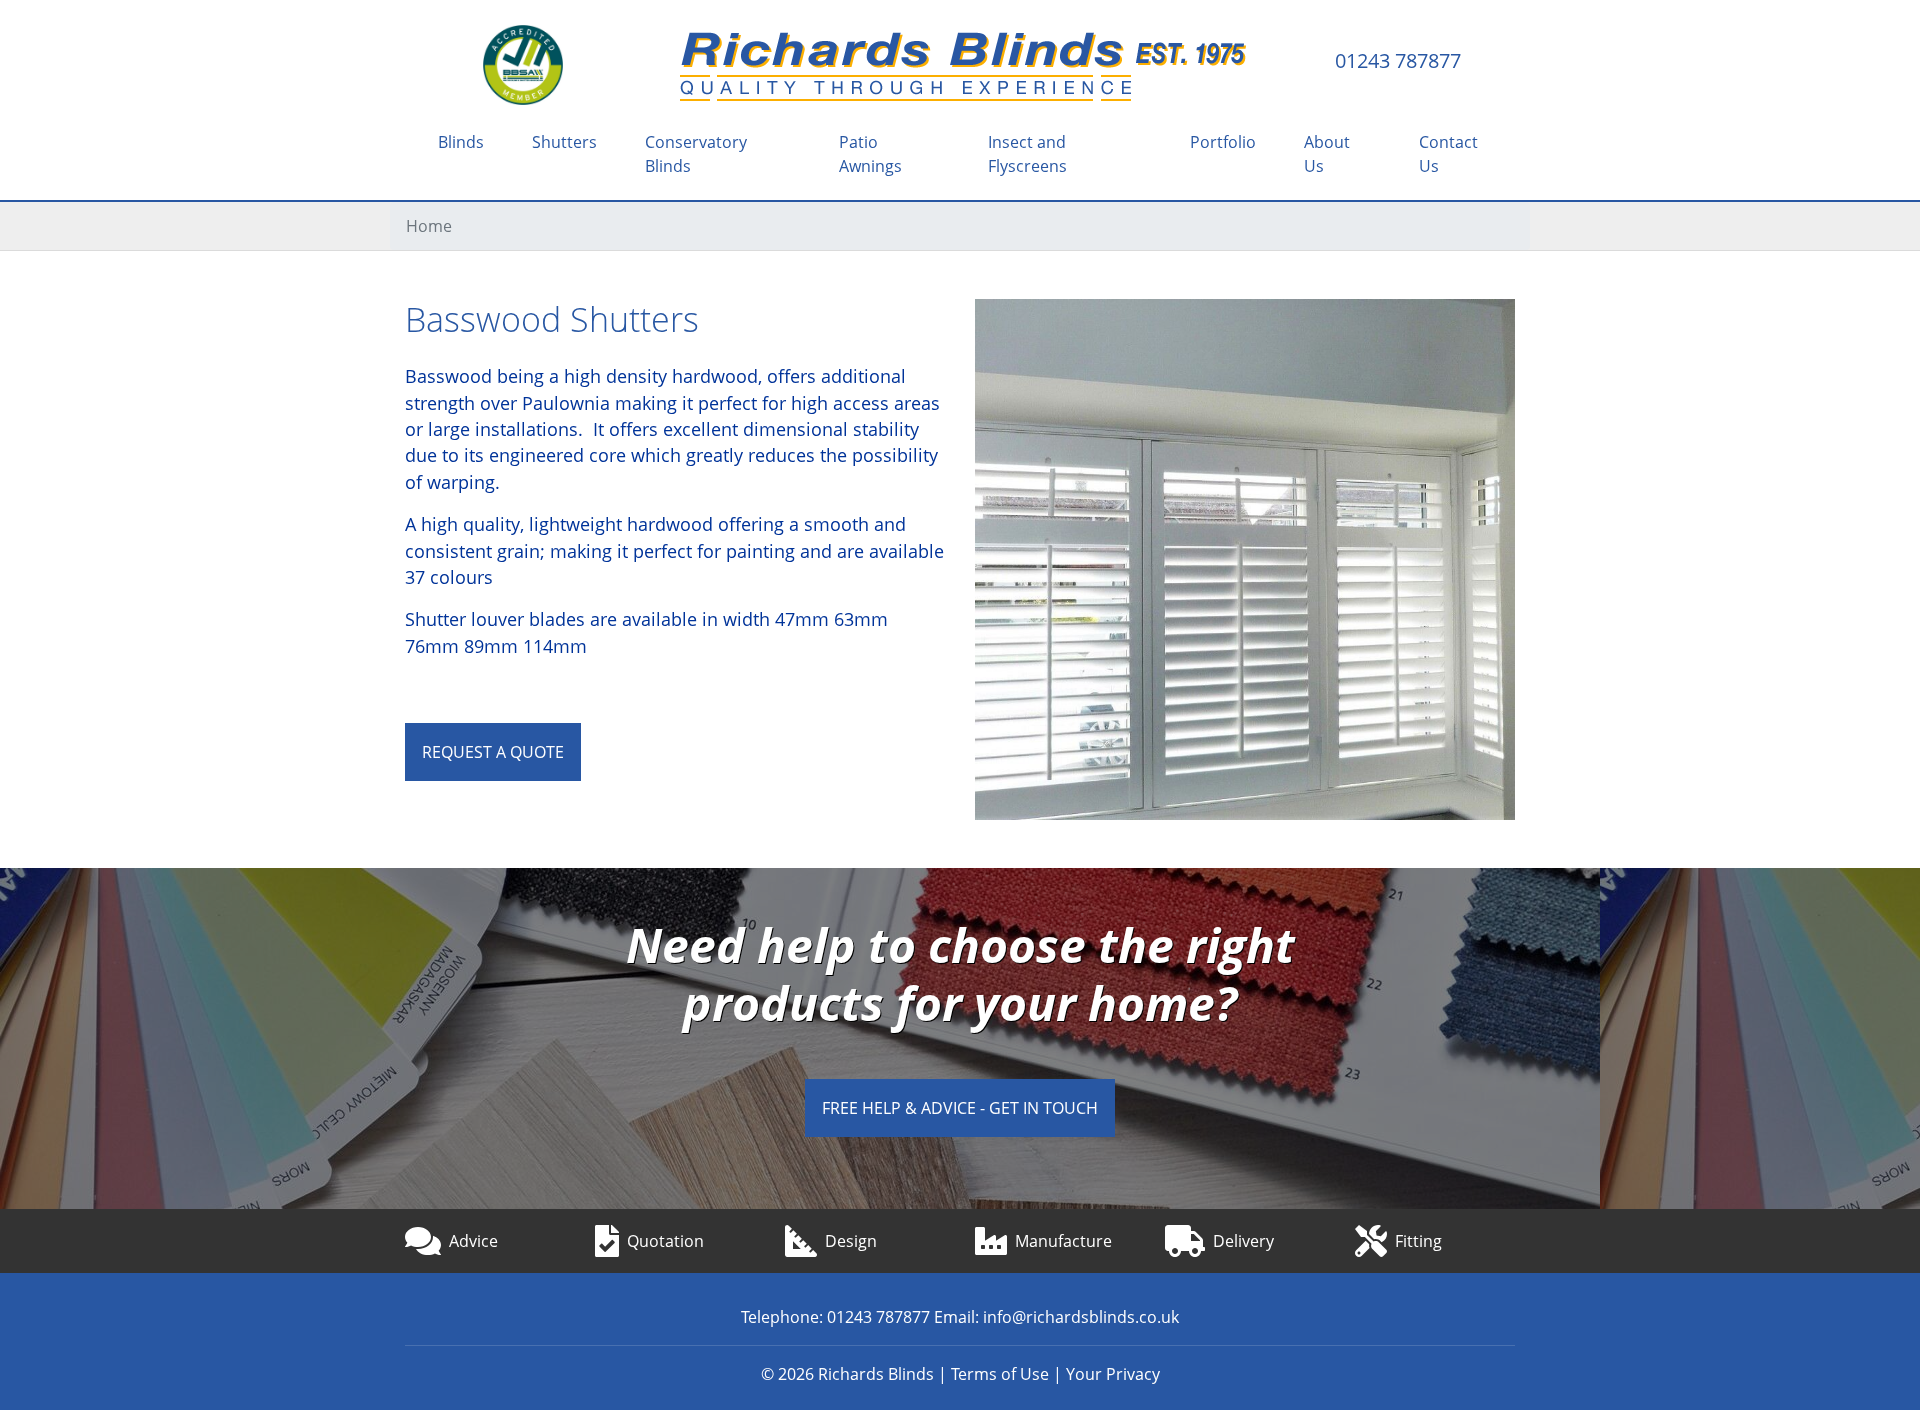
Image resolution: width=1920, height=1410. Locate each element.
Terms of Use (1000, 1374)
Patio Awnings (870, 154)
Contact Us (1448, 154)
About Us (1327, 154)
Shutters (564, 142)
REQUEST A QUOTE (493, 752)
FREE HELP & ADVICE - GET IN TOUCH (960, 1108)
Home (429, 226)
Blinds (461, 142)
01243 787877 (1398, 61)
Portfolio (1223, 142)
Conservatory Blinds (696, 154)
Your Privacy (1113, 1374)
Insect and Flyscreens (1027, 154)
